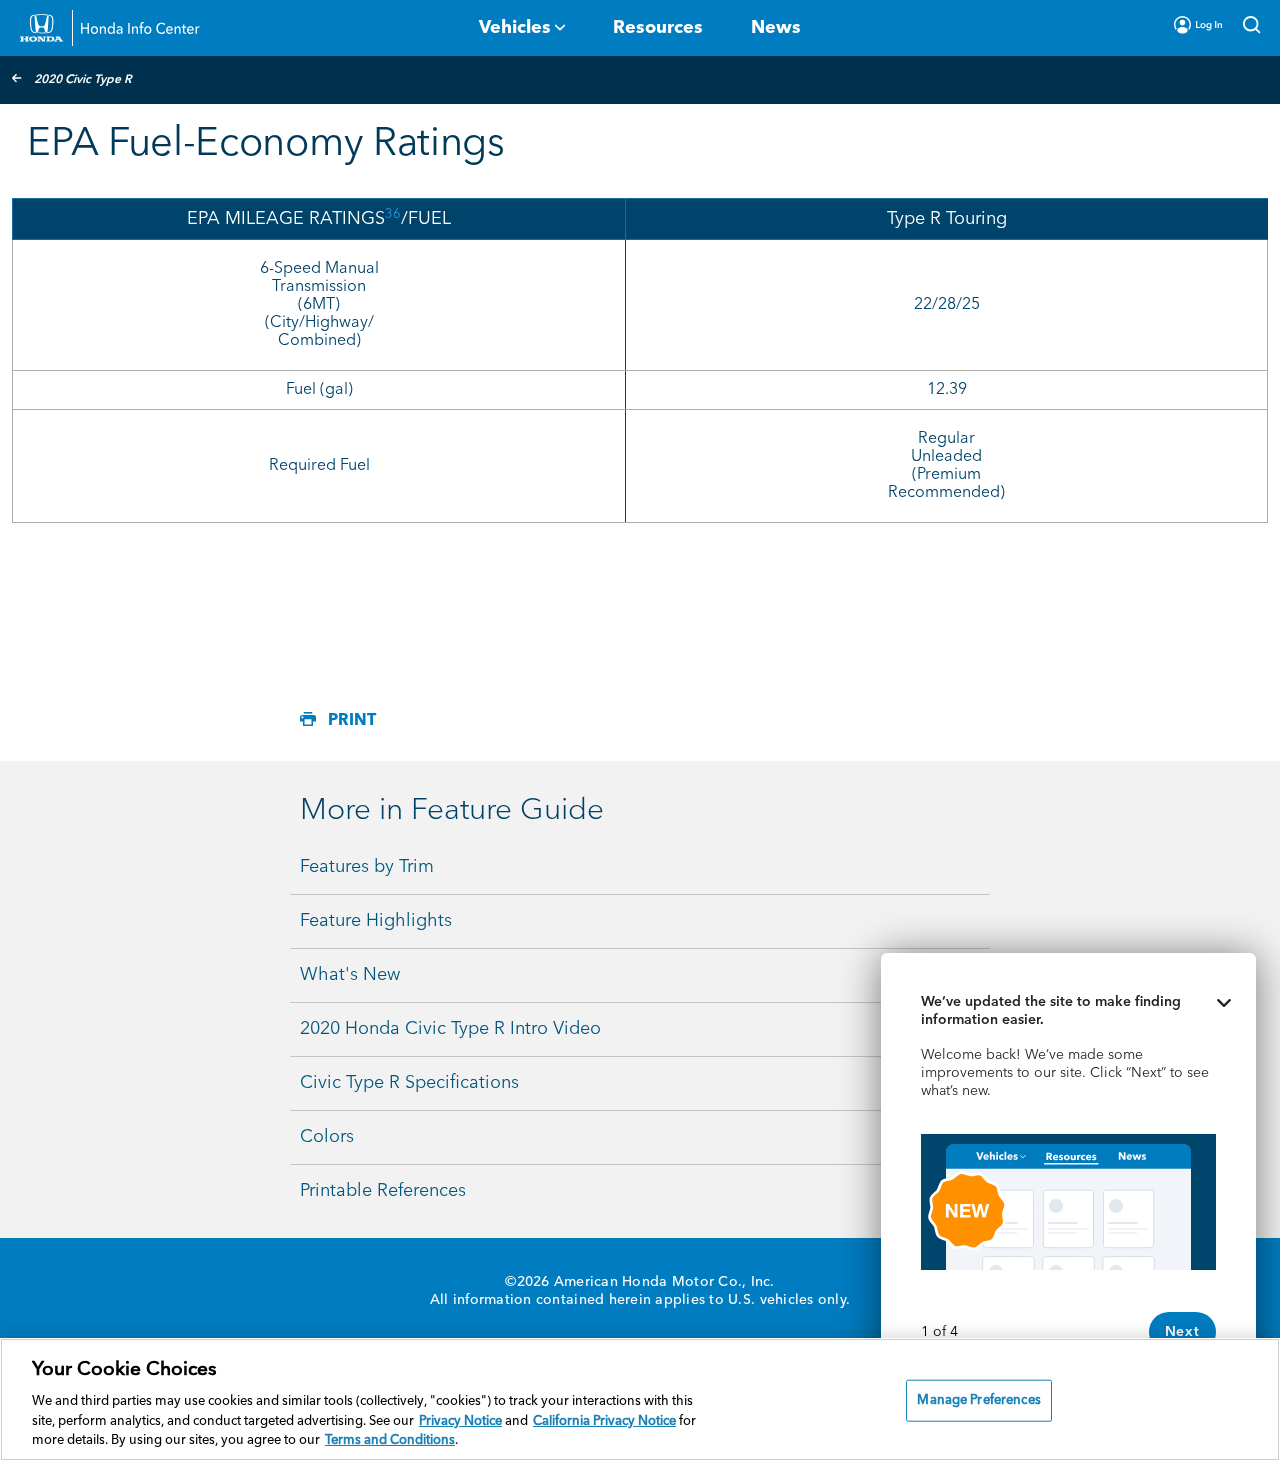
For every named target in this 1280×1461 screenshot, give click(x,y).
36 (393, 214)
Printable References (383, 1191)
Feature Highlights (376, 921)
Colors (327, 1137)
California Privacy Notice (604, 1421)
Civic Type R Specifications (409, 1083)
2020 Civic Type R (83, 80)
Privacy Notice (460, 1421)
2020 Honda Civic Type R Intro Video (450, 1029)
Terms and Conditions (390, 1440)
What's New (350, 975)
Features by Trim (367, 867)
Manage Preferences (978, 1400)
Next (1182, 1332)
